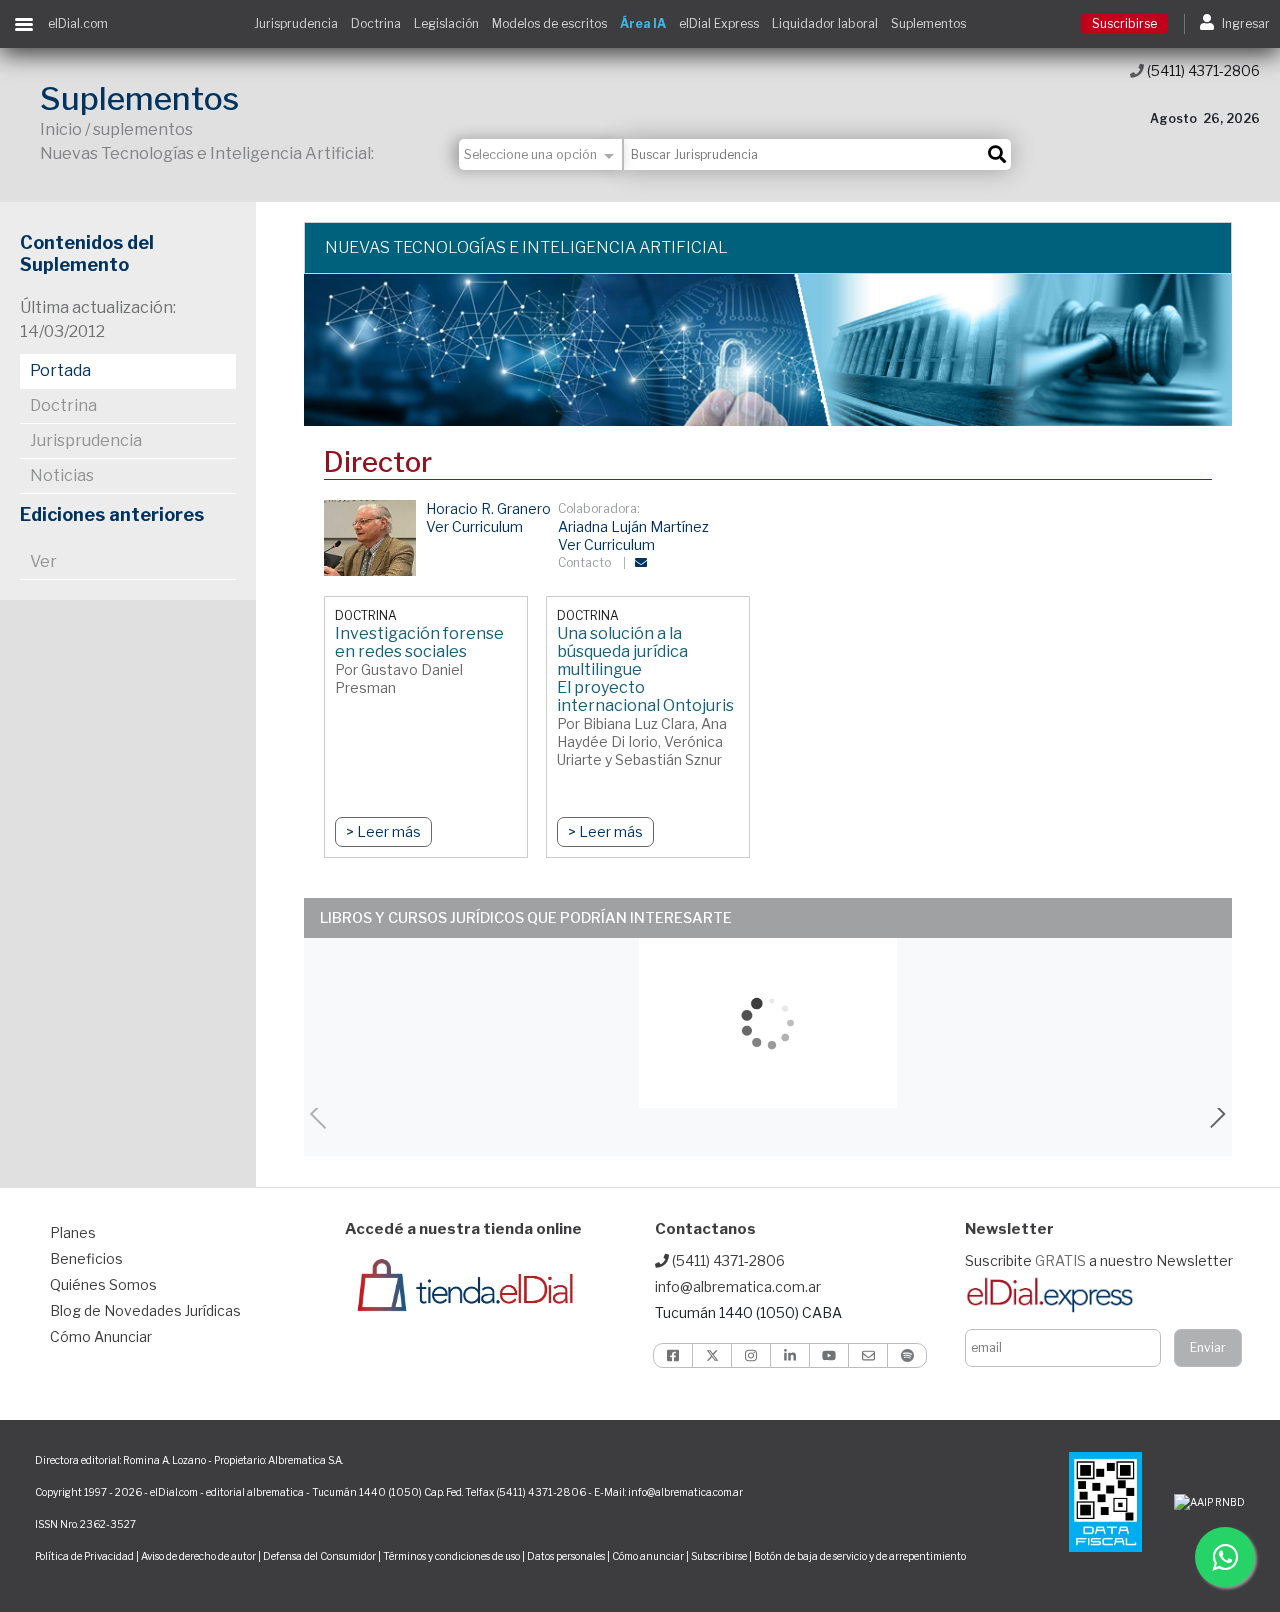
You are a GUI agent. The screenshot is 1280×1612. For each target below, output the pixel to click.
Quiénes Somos (103, 1284)
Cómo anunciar (648, 1556)
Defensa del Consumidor (319, 1556)
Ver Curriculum (474, 526)
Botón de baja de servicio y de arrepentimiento (860, 1556)
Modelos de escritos (549, 23)
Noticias (62, 475)
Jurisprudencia (296, 23)
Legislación (446, 23)
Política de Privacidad (84, 1556)
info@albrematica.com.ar (738, 1286)
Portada (60, 370)
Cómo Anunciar (101, 1336)
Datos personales (566, 1556)
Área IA (643, 23)
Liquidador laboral (825, 23)
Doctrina (376, 23)
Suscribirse (1124, 23)
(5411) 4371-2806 (1202, 70)
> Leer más (383, 831)
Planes (73, 1232)
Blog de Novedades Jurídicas (145, 1310)
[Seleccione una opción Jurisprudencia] (541, 154)
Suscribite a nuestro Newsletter (1099, 1260)
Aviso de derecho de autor (198, 1556)
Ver (43, 561)
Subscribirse (720, 1556)
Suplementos (928, 23)
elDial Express (719, 23)
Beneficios (86, 1258)
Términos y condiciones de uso (451, 1556)
